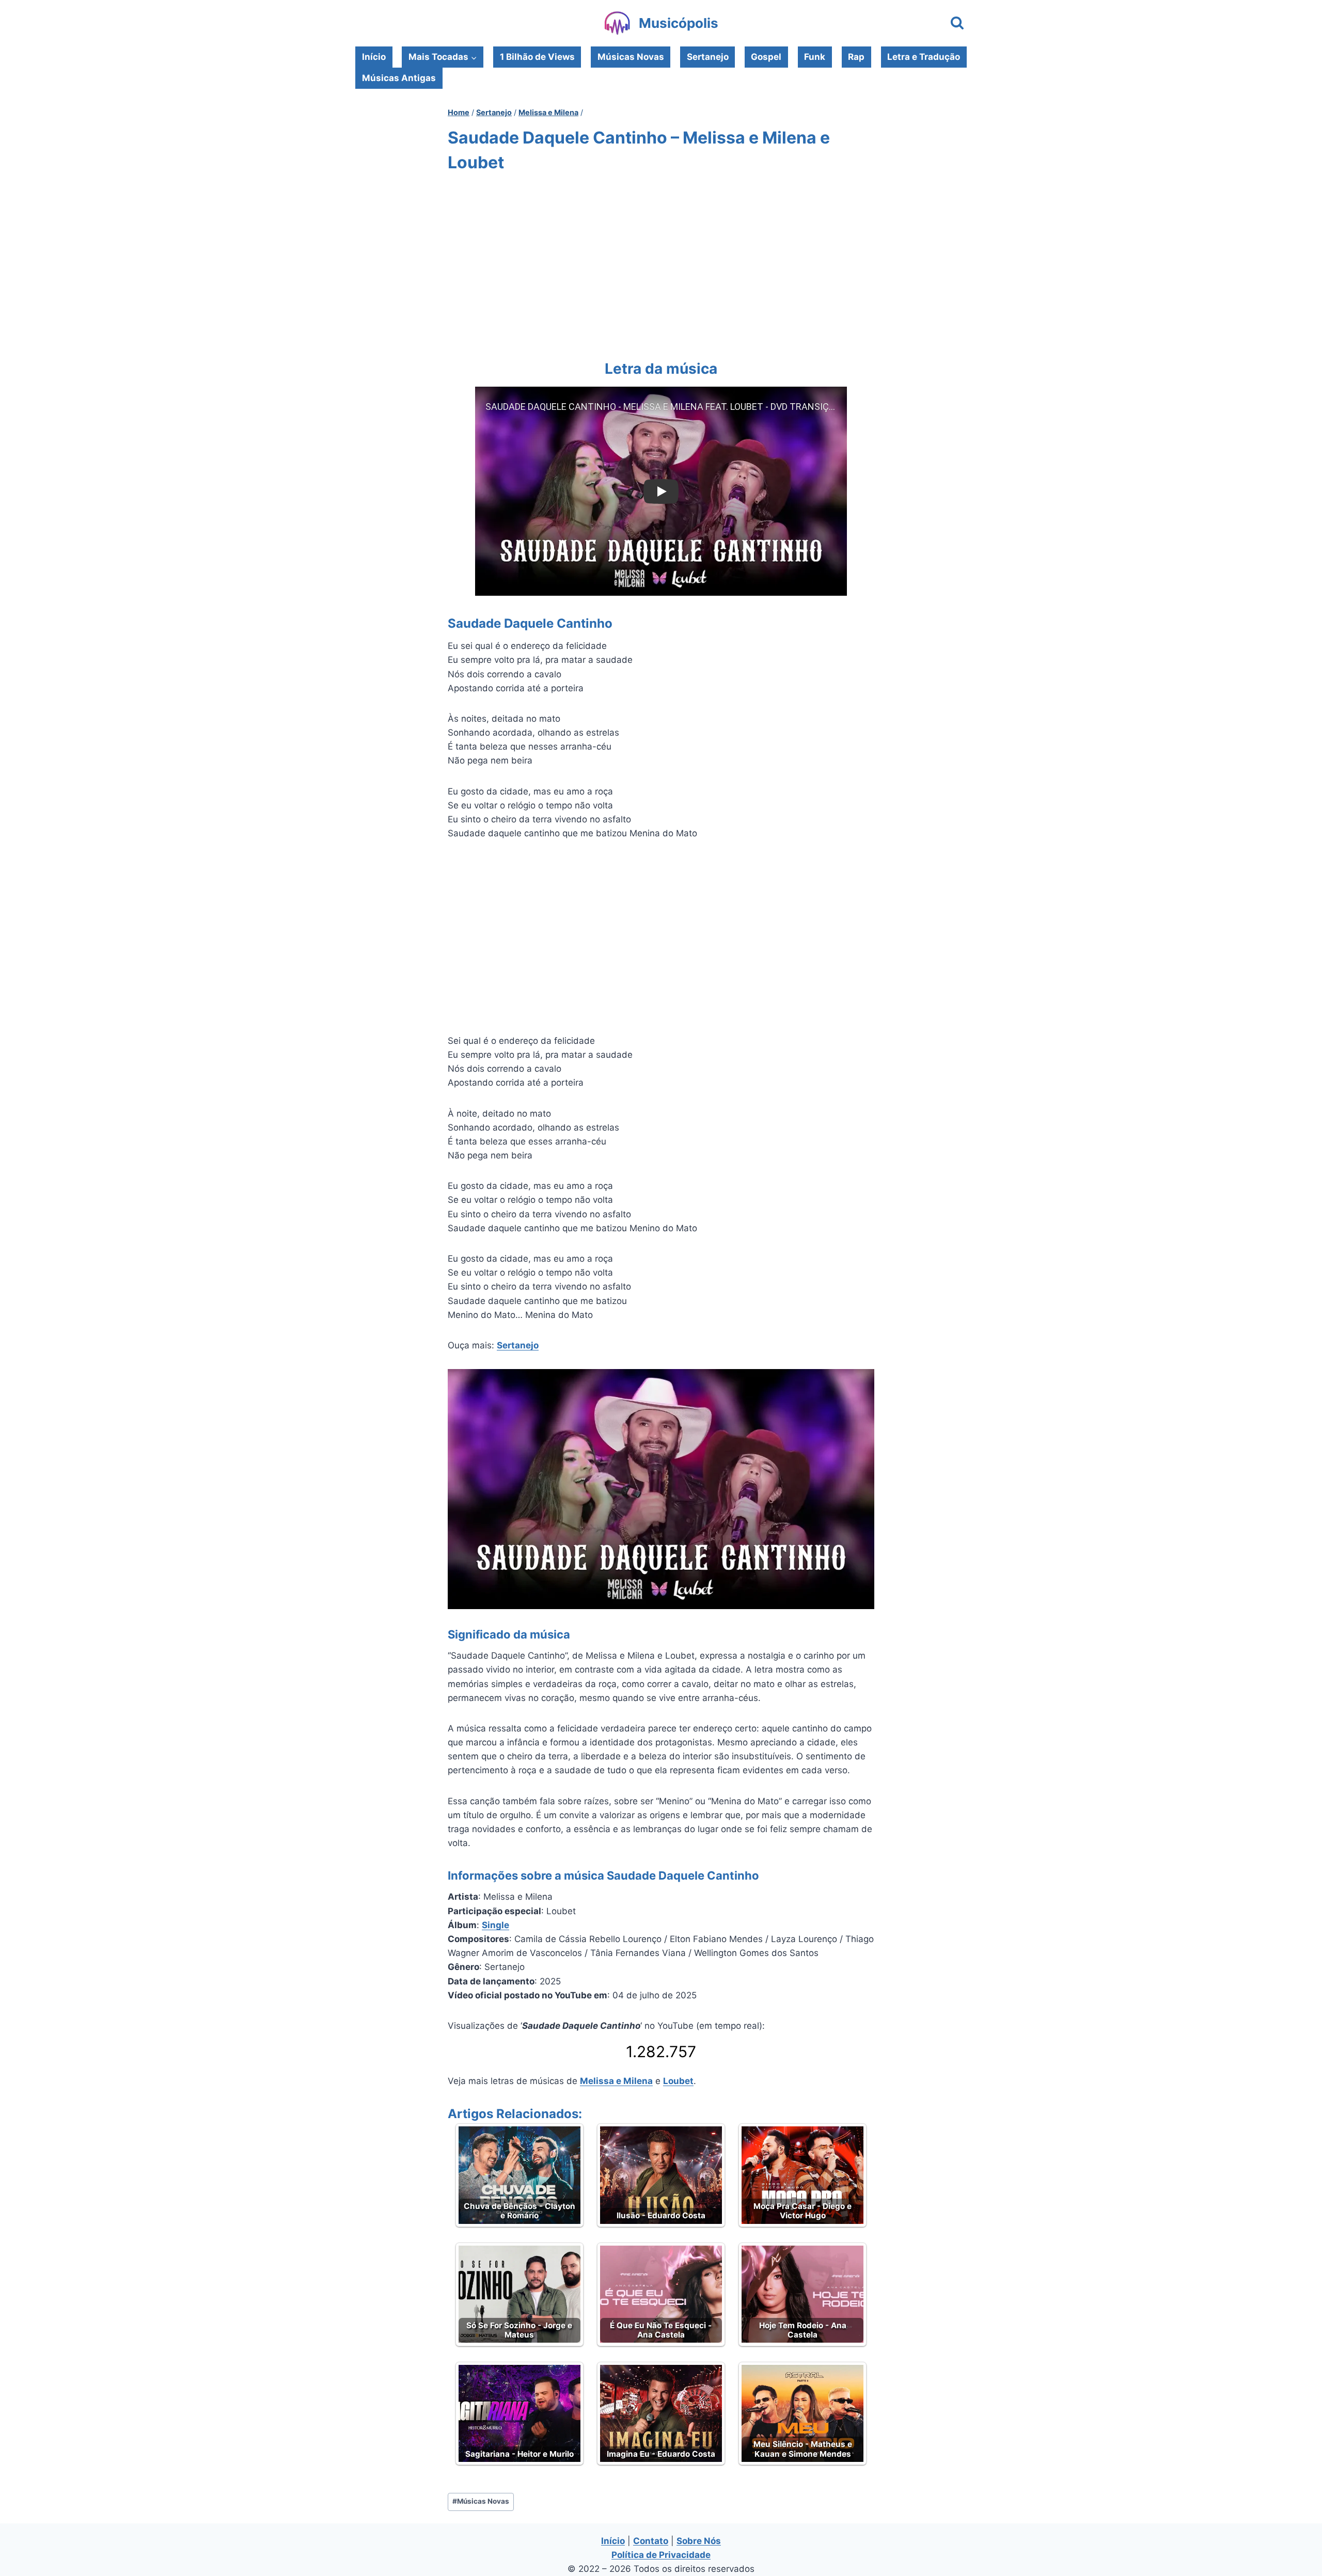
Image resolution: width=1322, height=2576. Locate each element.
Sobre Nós (699, 2541)
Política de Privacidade (661, 2555)
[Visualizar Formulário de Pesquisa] (957, 23)
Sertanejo (708, 57)
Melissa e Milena (616, 2081)
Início (374, 57)
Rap (856, 57)
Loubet (678, 2081)
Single (495, 1925)
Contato (651, 2541)
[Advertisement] (661, 264)
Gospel (766, 57)
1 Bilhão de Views (537, 57)
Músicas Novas (631, 57)
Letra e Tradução (924, 57)
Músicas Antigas (399, 78)
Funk (815, 57)
